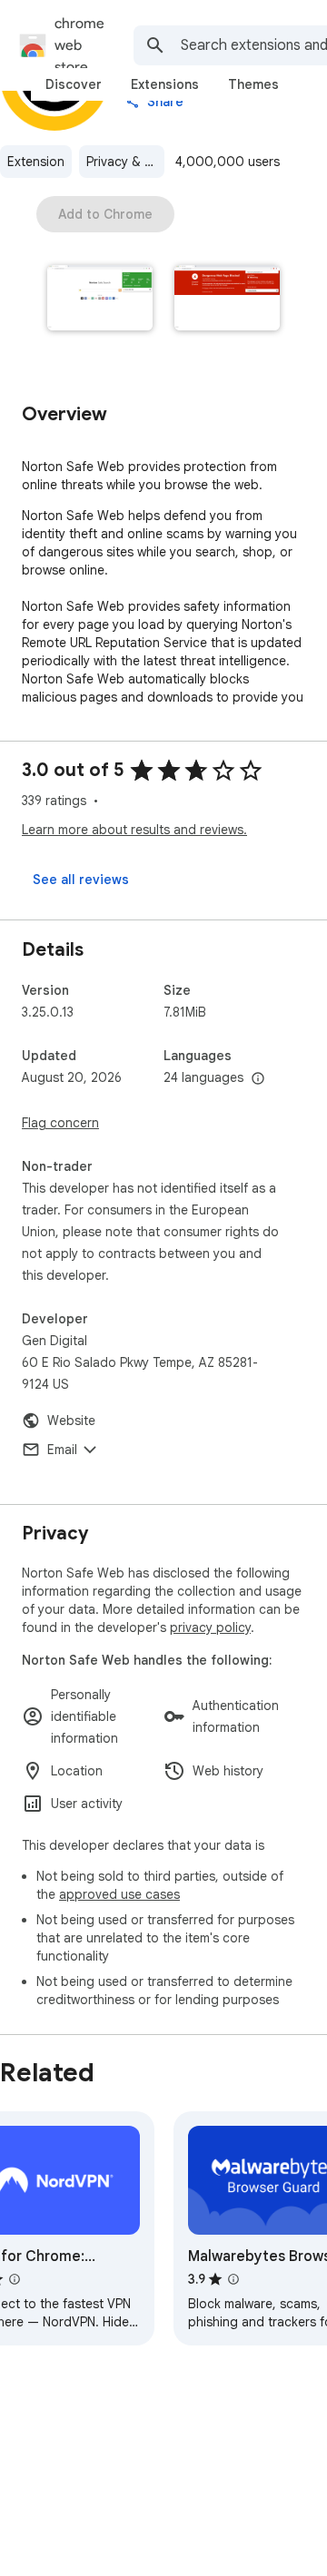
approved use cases (119, 1894)
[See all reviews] (81, 880)
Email (62, 1450)
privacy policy (210, 1627)
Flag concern (60, 1123)
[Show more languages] (258, 1079)
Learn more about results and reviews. (134, 830)
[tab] (74, 84)
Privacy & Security (125, 162)
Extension (36, 162)
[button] (100, 300)
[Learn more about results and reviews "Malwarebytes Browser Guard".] (233, 2279)
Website (71, 1421)
